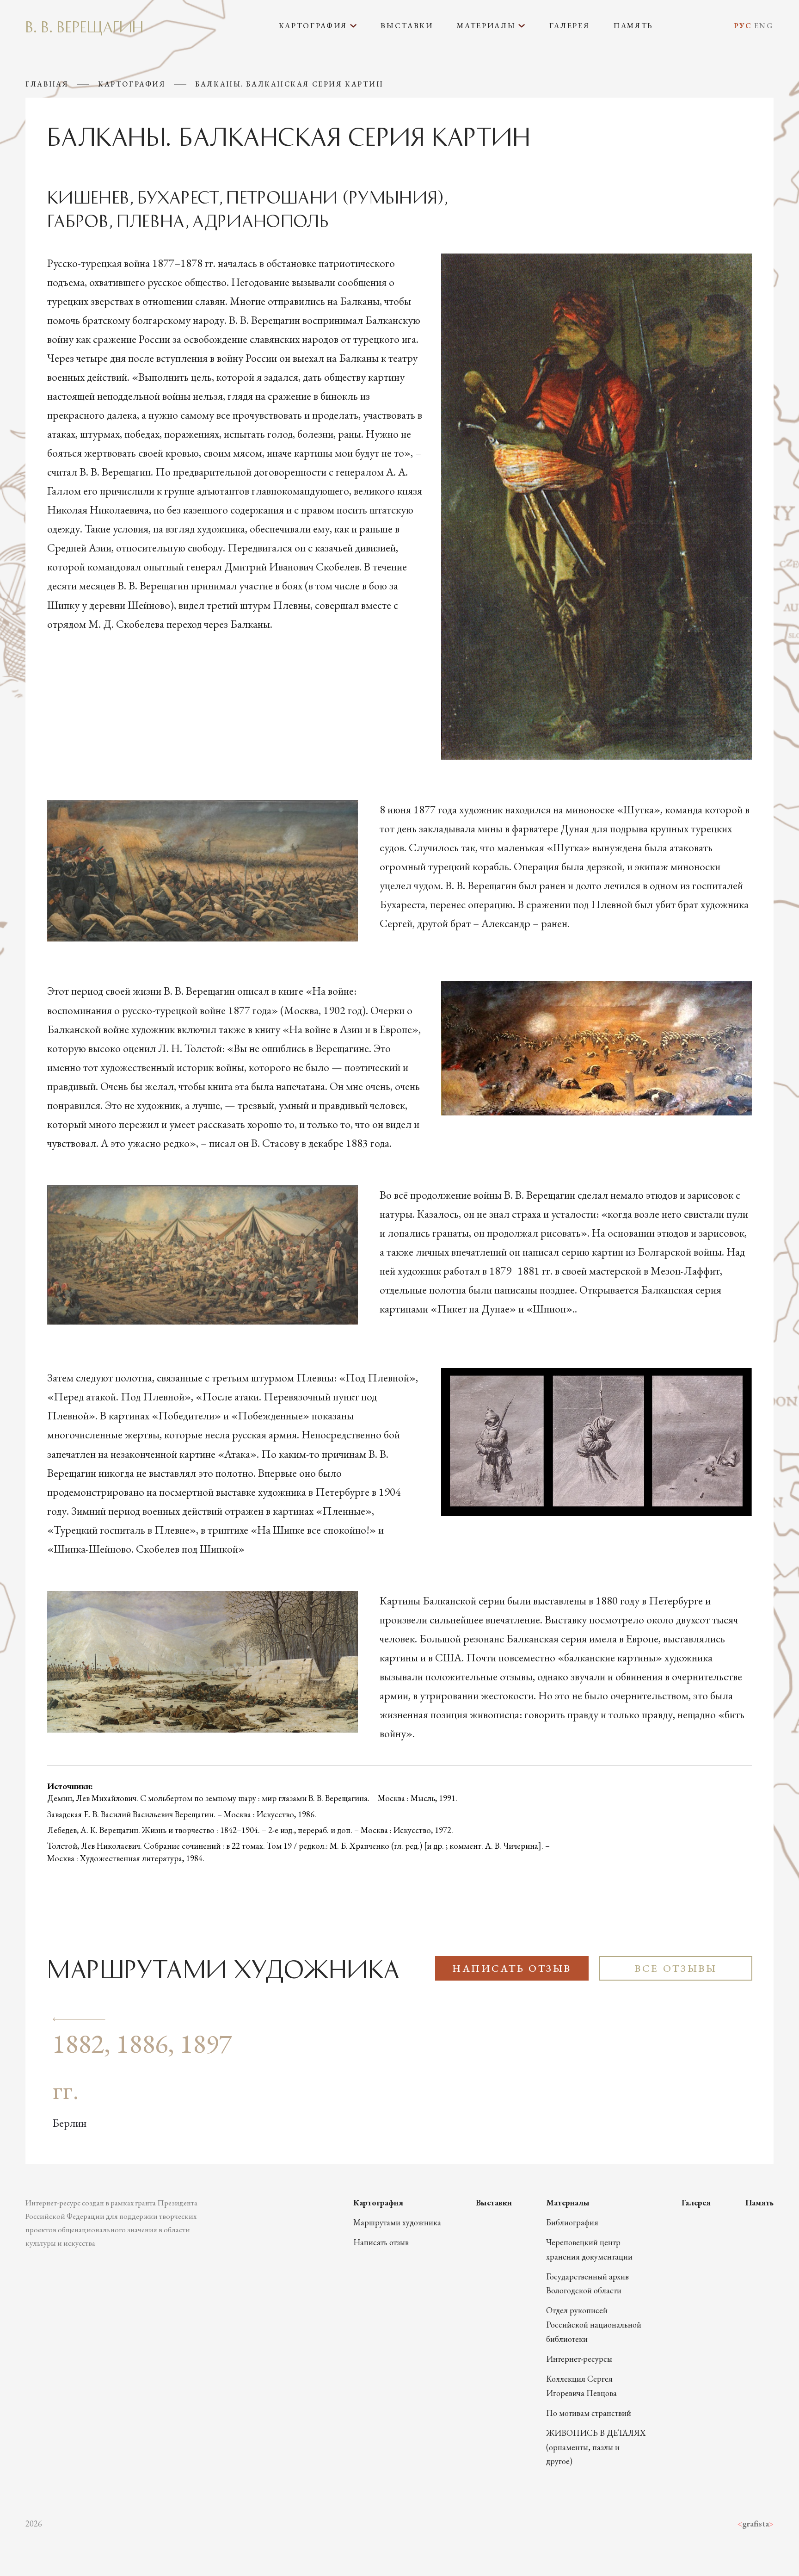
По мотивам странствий (589, 2413)
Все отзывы (676, 1968)
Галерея (570, 26)
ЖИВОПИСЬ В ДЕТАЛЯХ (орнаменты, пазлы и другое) (596, 2447)
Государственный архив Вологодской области (587, 2284)
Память (633, 26)
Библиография (572, 2222)
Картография (132, 84)
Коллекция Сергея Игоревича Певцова (581, 2386)
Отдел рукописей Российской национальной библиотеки (594, 2325)
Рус (743, 26)
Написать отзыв (512, 1968)
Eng (764, 26)
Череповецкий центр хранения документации (589, 2249)
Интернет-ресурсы (579, 2359)
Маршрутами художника (397, 2222)
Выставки (407, 26)
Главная (47, 84)
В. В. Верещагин (84, 26)
